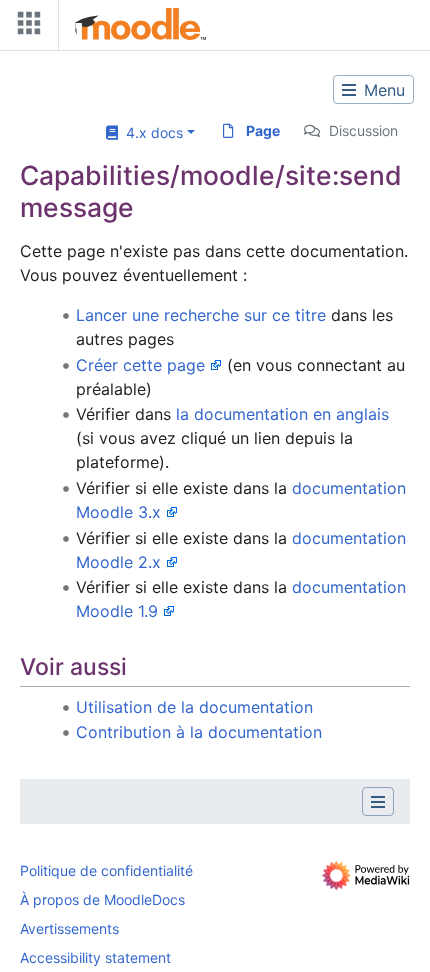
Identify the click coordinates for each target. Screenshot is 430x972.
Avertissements (69, 928)
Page (263, 130)
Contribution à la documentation (199, 732)
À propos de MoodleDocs (102, 899)
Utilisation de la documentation (194, 707)
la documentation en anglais (282, 414)
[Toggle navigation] (25, 27)
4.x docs (150, 132)
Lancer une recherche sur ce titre (201, 315)
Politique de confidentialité (106, 870)
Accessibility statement (95, 957)
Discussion (363, 130)
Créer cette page (140, 365)
